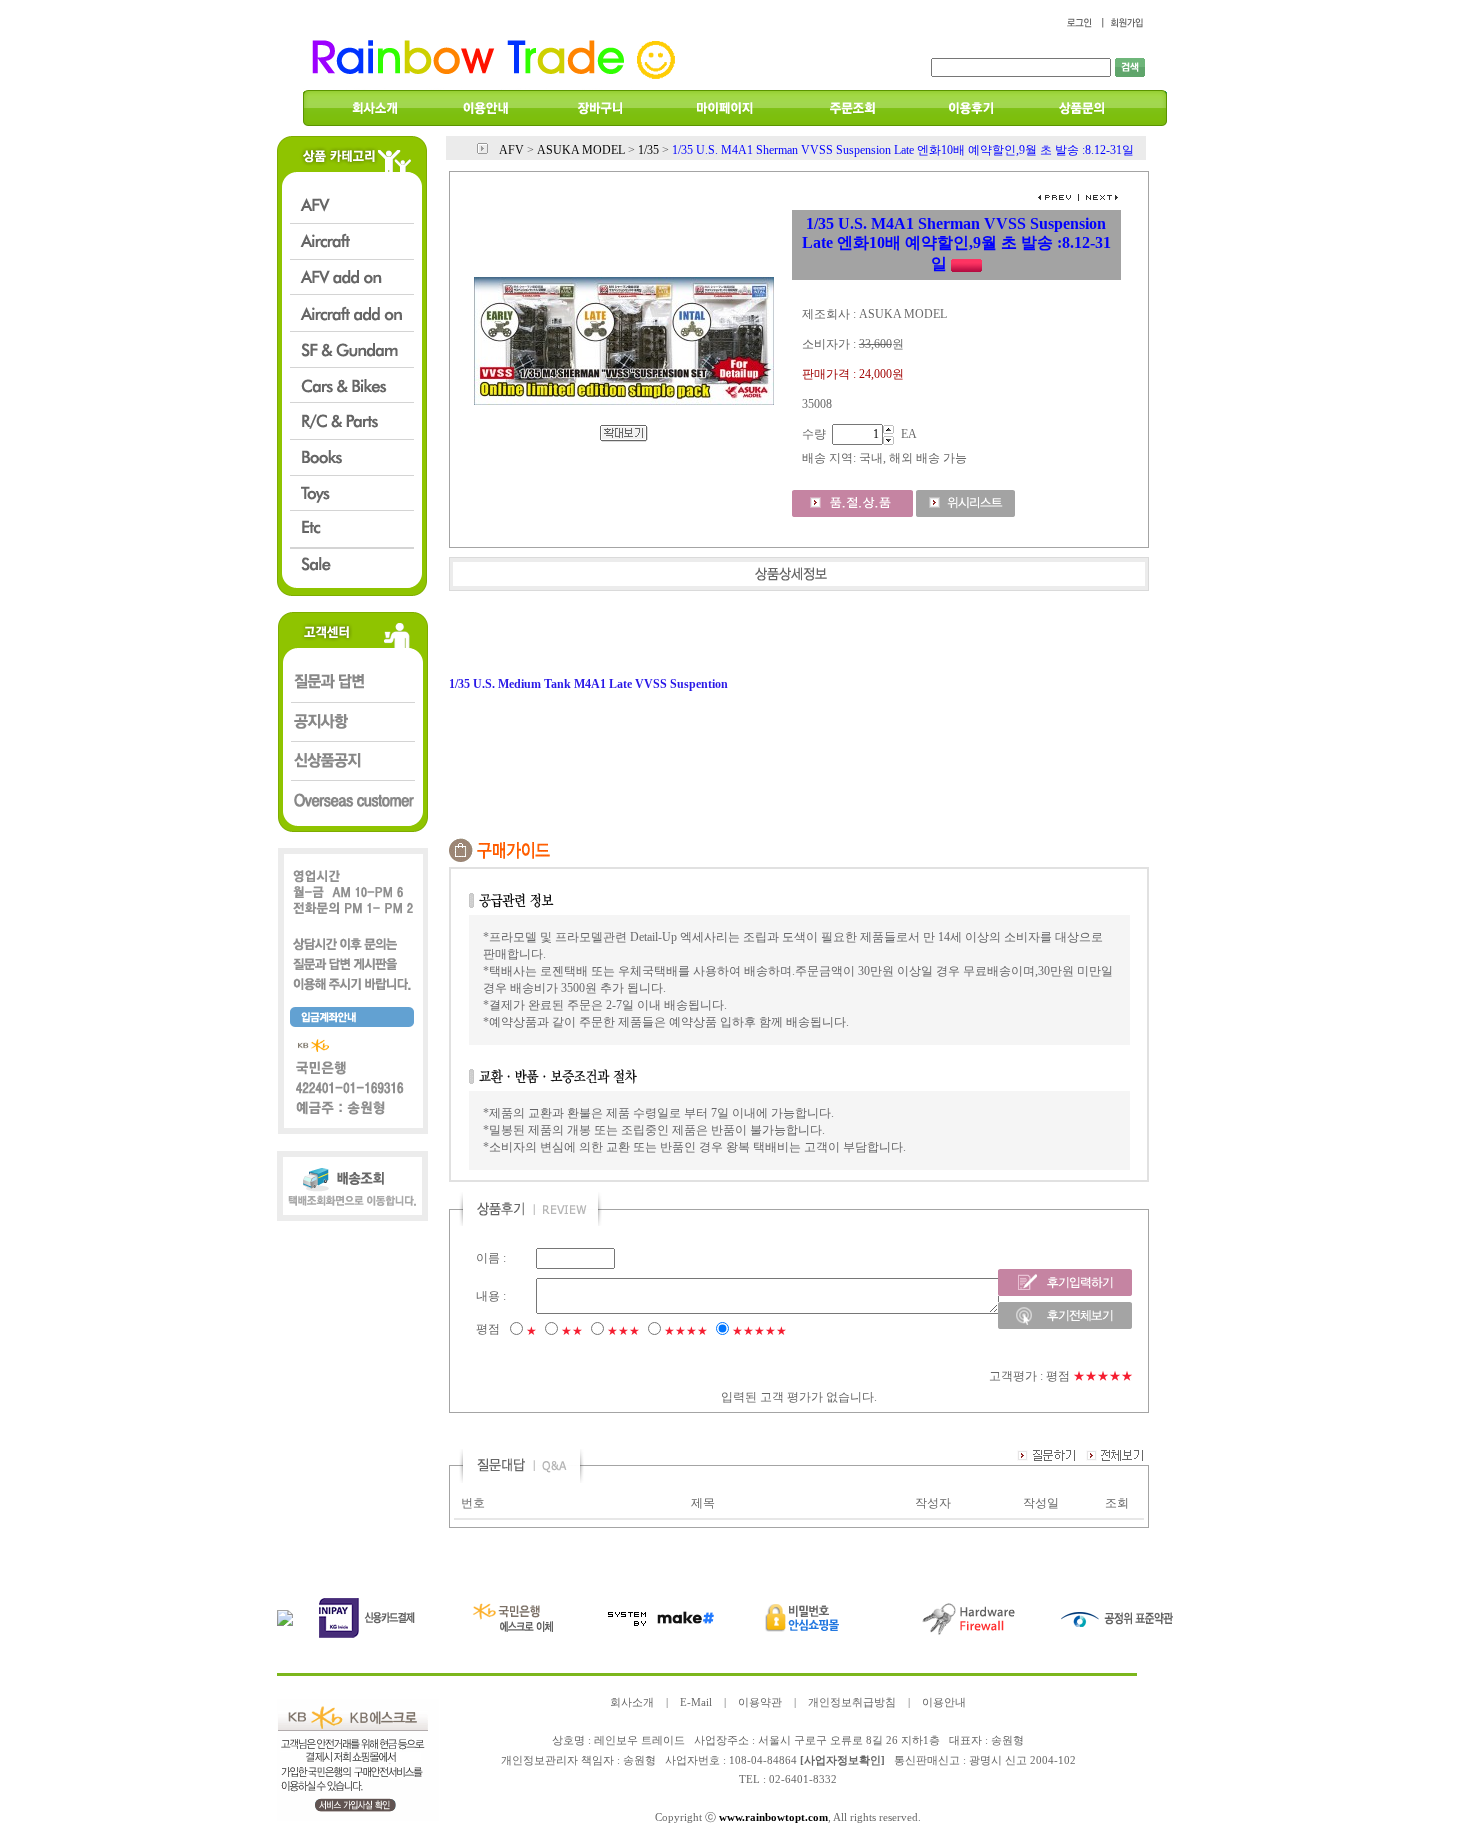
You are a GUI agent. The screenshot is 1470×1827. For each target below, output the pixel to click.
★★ (572, 1331)
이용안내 (944, 1702)
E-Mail (696, 1702)
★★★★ (686, 1331)
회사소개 (632, 1702)
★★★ (623, 1331)
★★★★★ (759, 1331)
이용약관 (760, 1702)
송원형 (639, 1760)
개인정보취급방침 (852, 1702)
